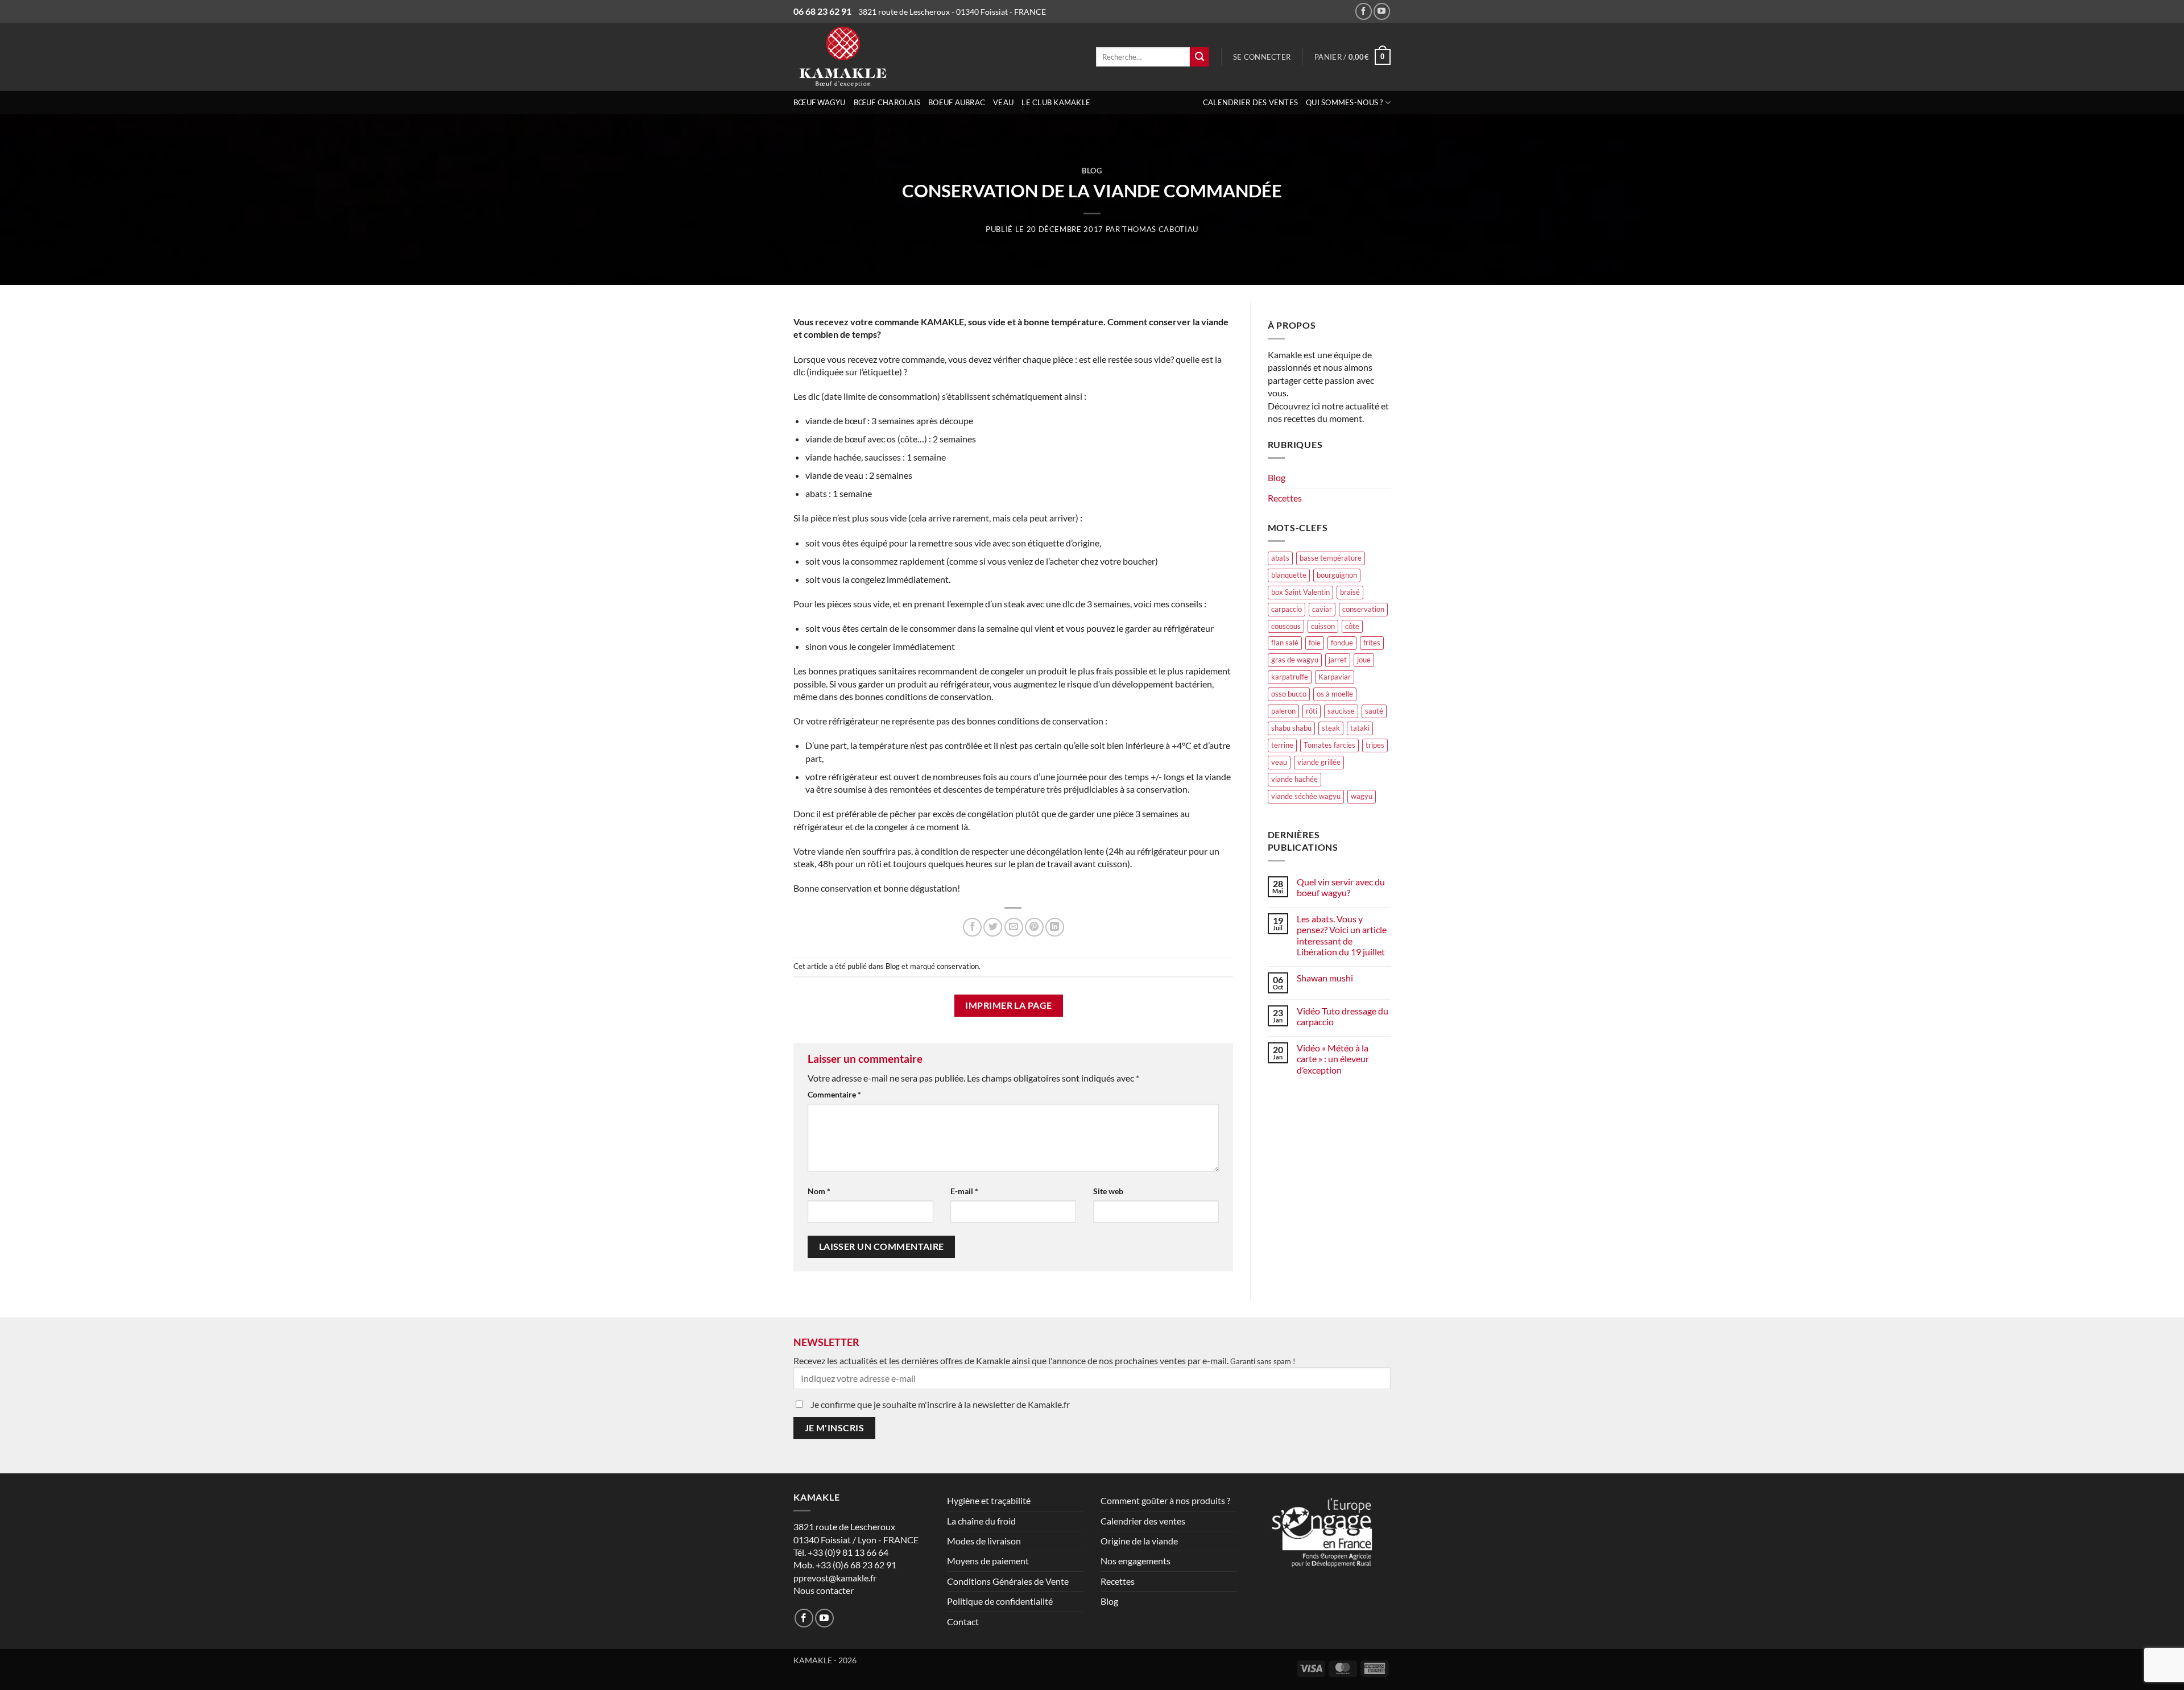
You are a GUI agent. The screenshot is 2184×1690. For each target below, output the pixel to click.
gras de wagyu (1295, 660)
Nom (819, 1191)
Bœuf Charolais (887, 102)
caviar (1322, 609)
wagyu (1362, 796)
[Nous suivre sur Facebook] (1364, 11)
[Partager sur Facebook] (972, 927)
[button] (1262, 57)
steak (1331, 728)
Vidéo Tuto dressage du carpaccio (1343, 1016)
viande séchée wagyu (1306, 796)
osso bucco (1289, 694)
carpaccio (1287, 609)
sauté (1374, 711)
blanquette (1289, 575)
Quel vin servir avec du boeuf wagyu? (1341, 887)
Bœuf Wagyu (820, 102)
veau (1279, 762)
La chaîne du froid (981, 1521)
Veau (1003, 102)
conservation (958, 966)
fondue (1342, 643)
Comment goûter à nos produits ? (1165, 1500)
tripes (1375, 745)
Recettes (1285, 498)
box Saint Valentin (1300, 592)
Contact (963, 1621)
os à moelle (1335, 694)
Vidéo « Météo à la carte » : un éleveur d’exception (1333, 1059)
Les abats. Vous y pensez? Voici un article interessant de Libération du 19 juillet (1342, 935)
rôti (1312, 711)
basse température (1331, 558)
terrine (1282, 745)
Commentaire (834, 1094)
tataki (1360, 728)
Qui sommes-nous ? (1344, 102)
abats (1280, 558)
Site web (1108, 1191)
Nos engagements (1136, 1561)
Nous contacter (824, 1590)
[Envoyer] (1199, 57)
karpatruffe (1290, 677)
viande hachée (1294, 779)
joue (1364, 660)
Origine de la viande (1139, 1541)
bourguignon (1337, 575)
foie (1315, 643)
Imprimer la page (1008, 1005)
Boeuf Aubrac (957, 102)
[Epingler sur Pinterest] (1034, 927)
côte (1352, 626)
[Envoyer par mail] (1014, 927)
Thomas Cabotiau (1160, 229)
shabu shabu (1291, 728)
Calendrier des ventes (1250, 102)
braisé (1350, 592)
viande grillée (1319, 762)
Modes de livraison (984, 1541)
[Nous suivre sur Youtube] (1382, 11)
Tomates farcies (1329, 745)
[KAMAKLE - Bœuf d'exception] (887, 57)
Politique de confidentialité (1000, 1601)
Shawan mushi (1325, 978)
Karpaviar (1335, 677)
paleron (1283, 711)
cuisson (1323, 626)
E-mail (964, 1191)
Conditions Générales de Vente (1008, 1581)
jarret (1338, 660)
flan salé (1285, 643)
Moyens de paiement (988, 1561)
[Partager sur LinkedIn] (1055, 927)
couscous (1286, 626)
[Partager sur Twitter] (993, 927)
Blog (1092, 171)
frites (1372, 643)
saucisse (1341, 711)
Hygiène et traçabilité (989, 1500)
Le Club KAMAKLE (1056, 102)
